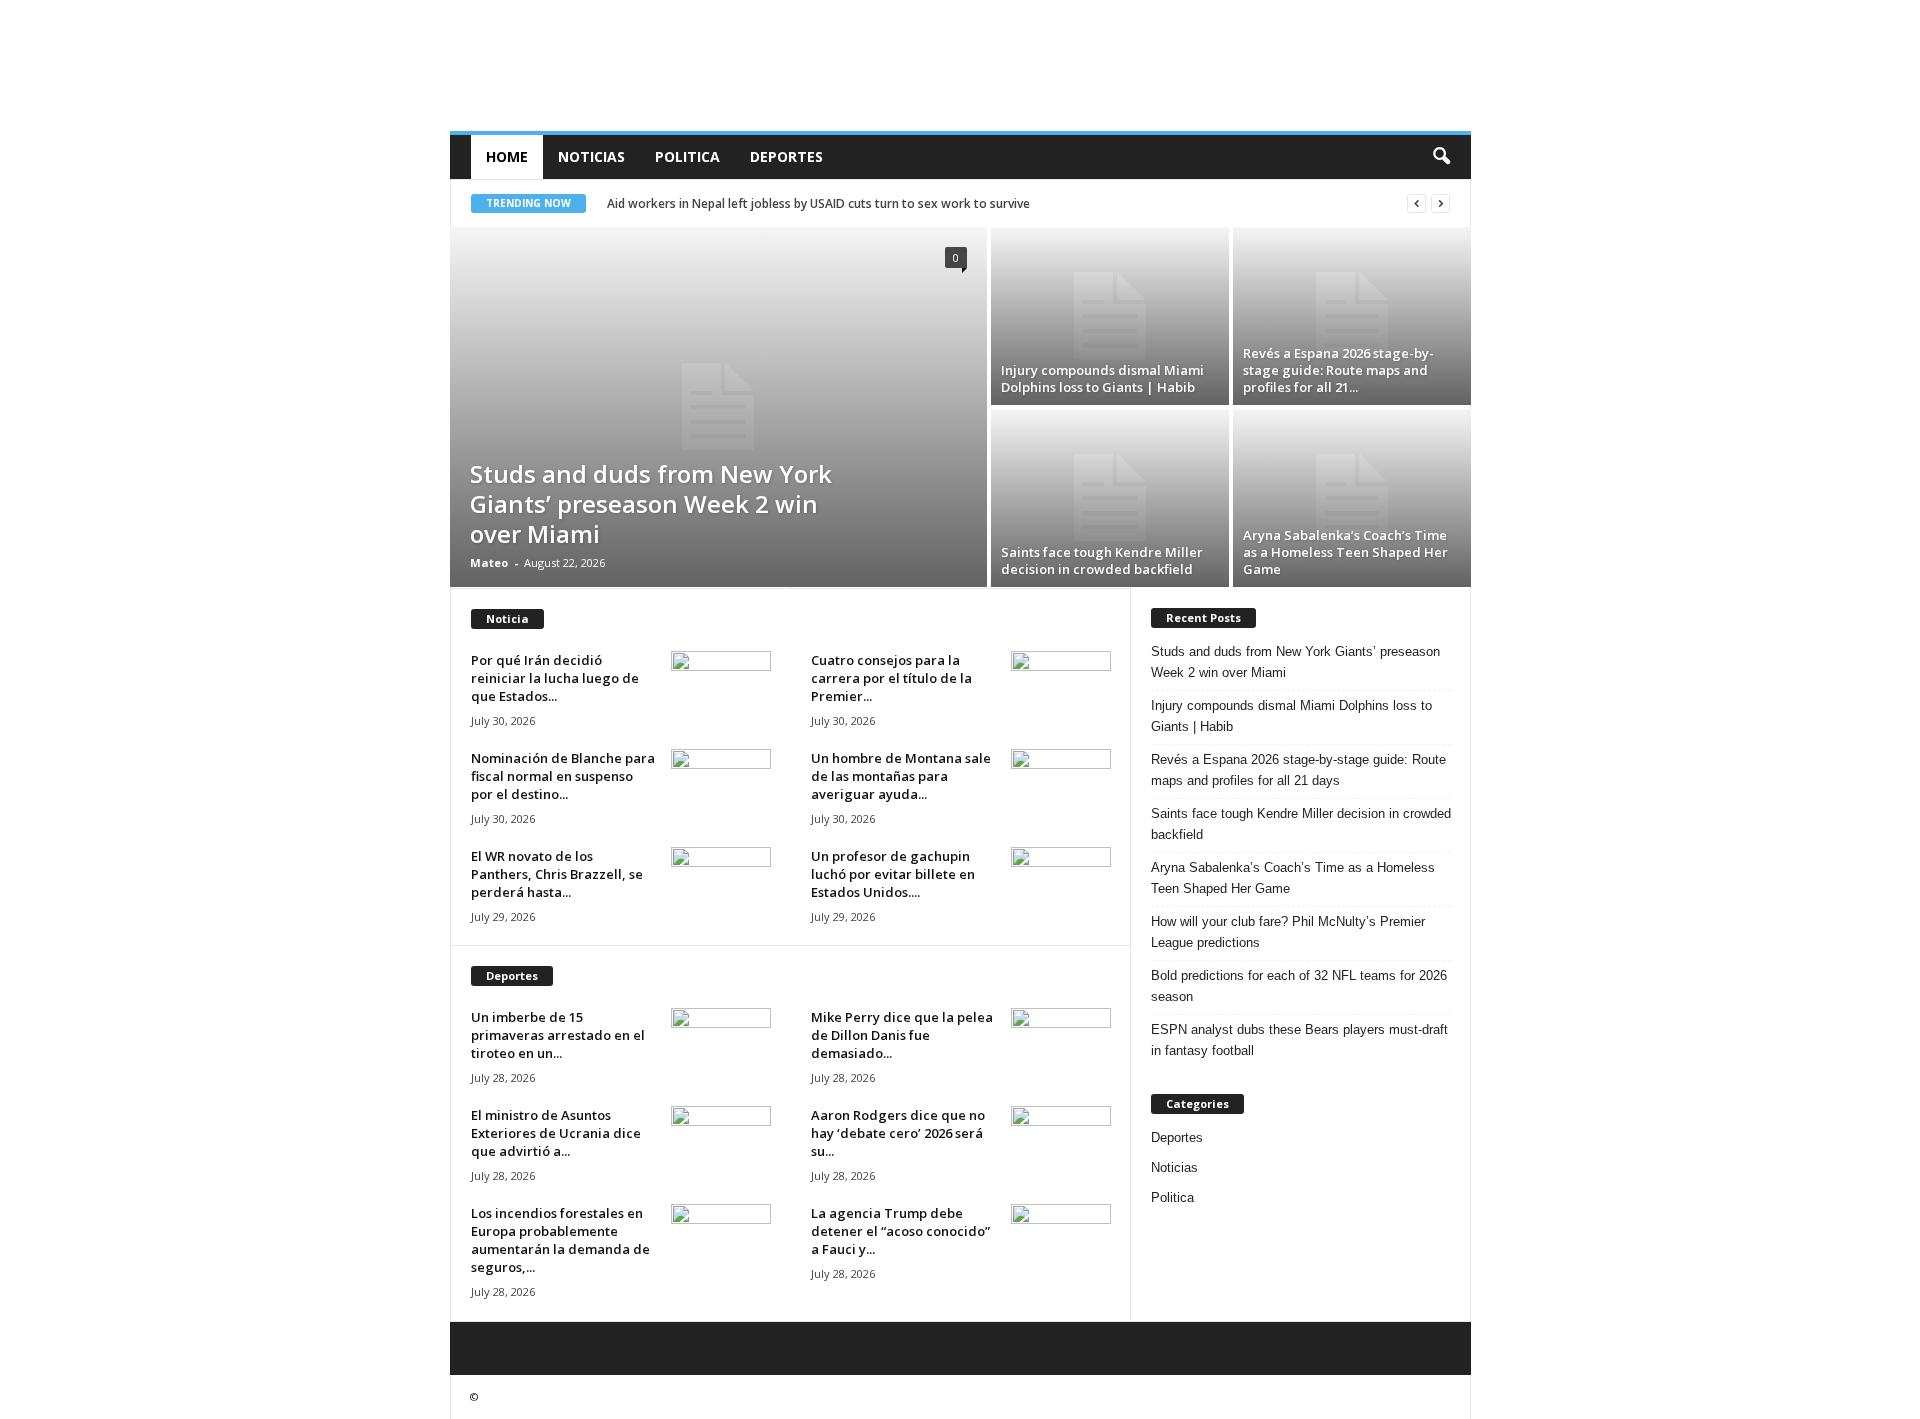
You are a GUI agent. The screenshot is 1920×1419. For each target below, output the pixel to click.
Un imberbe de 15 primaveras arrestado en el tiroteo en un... (558, 1035)
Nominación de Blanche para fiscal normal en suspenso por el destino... (563, 776)
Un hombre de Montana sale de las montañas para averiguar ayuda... (901, 776)
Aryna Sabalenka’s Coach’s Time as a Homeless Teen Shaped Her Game (1345, 552)
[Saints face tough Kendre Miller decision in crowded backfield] (1110, 498)
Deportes (786, 156)
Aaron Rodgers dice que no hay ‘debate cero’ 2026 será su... (898, 1133)
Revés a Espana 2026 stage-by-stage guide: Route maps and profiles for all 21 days (1298, 770)
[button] (1441, 157)
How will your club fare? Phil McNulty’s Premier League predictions (1288, 932)
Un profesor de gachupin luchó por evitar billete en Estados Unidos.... (893, 874)
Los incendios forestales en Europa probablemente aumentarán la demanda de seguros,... (560, 1240)
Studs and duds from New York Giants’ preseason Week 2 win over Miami (651, 503)
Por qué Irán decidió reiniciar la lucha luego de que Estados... (555, 678)
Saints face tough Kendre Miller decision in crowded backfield (1102, 560)
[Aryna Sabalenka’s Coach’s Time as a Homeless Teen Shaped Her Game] (1352, 498)
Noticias (591, 156)
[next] (1440, 203)
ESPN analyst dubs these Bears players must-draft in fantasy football (1299, 1040)
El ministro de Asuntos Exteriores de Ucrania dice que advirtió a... (556, 1133)
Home (507, 156)
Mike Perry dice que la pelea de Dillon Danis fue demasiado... (902, 1035)
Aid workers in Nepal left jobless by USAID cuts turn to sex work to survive (818, 203)
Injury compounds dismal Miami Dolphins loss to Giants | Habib (1102, 378)
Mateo (489, 562)
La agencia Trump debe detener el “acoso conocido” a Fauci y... (900, 1231)
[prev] (1416, 203)
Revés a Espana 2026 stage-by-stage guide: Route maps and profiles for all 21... (1338, 370)
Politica (687, 156)
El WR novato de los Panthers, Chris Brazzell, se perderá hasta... (557, 874)
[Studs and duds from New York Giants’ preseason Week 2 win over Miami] (718, 407)
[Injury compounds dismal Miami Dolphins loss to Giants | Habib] (1110, 316)
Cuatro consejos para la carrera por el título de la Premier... (891, 678)
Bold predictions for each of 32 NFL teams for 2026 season (1299, 986)
